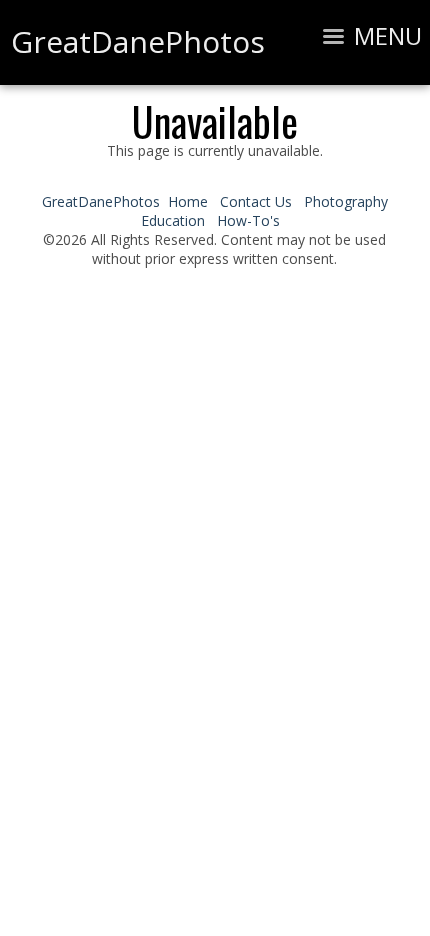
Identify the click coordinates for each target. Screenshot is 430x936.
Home (188, 201)
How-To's (248, 220)
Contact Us (256, 201)
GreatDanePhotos (101, 201)
